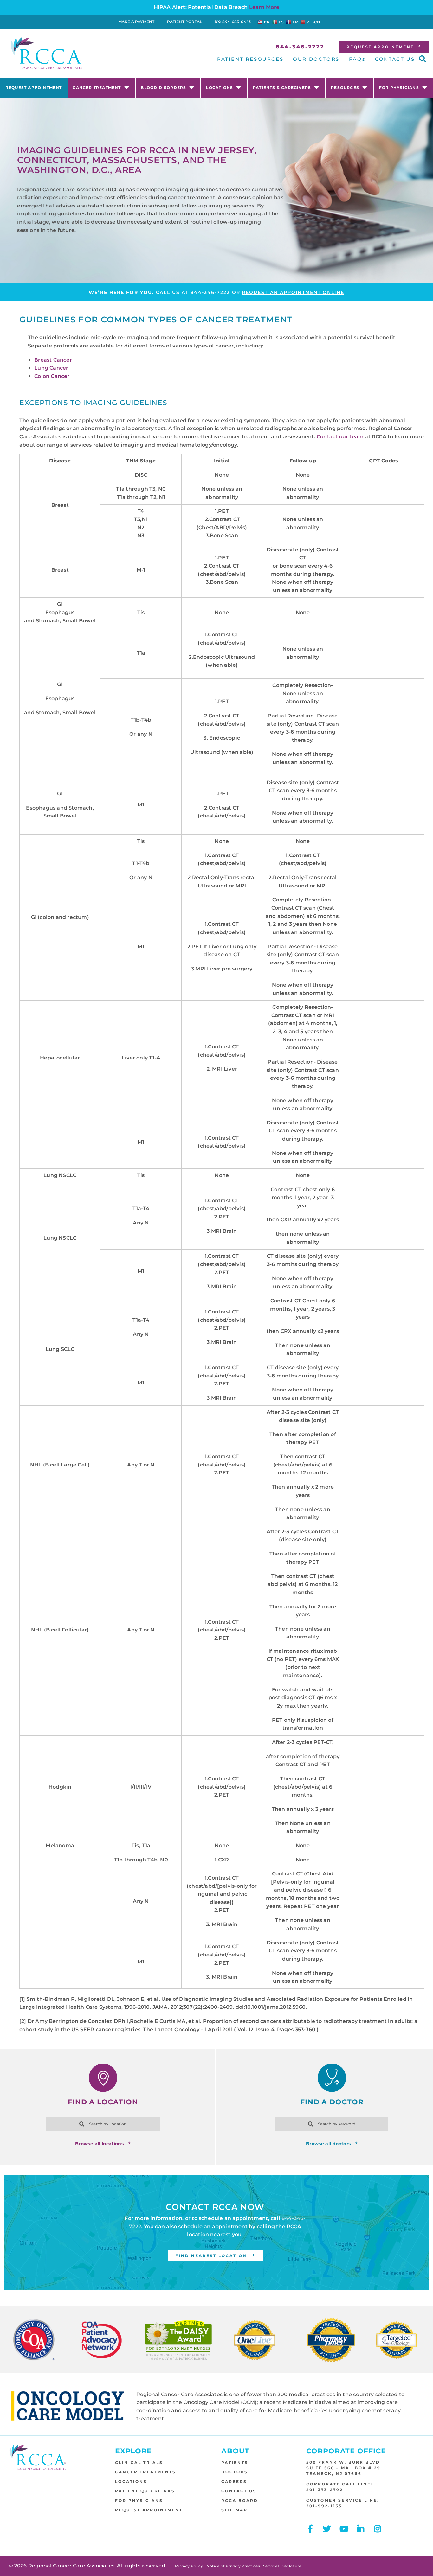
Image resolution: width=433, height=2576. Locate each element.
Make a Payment (136, 22)
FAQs (357, 59)
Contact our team (340, 437)
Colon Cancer (52, 376)
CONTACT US (395, 59)
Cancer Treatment (97, 88)
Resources (345, 88)
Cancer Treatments (145, 2472)
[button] (423, 59)
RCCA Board (240, 2500)
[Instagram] (378, 2529)
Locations (220, 88)
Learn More (264, 7)
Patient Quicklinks (145, 2491)
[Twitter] (327, 2529)
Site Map (234, 2510)
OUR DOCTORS (316, 59)
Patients (235, 2462)
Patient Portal (184, 22)
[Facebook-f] (310, 2529)
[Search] (153, 2124)
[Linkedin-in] (361, 2529)
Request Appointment (34, 88)
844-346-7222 (210, 292)
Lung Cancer (51, 368)
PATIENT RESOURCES (250, 59)
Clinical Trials (139, 2462)
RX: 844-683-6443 (233, 22)
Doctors (235, 2472)
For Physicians (399, 88)
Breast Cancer (53, 360)
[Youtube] (344, 2529)
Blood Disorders (163, 88)
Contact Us (239, 2491)
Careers (234, 2481)
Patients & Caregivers (282, 88)
